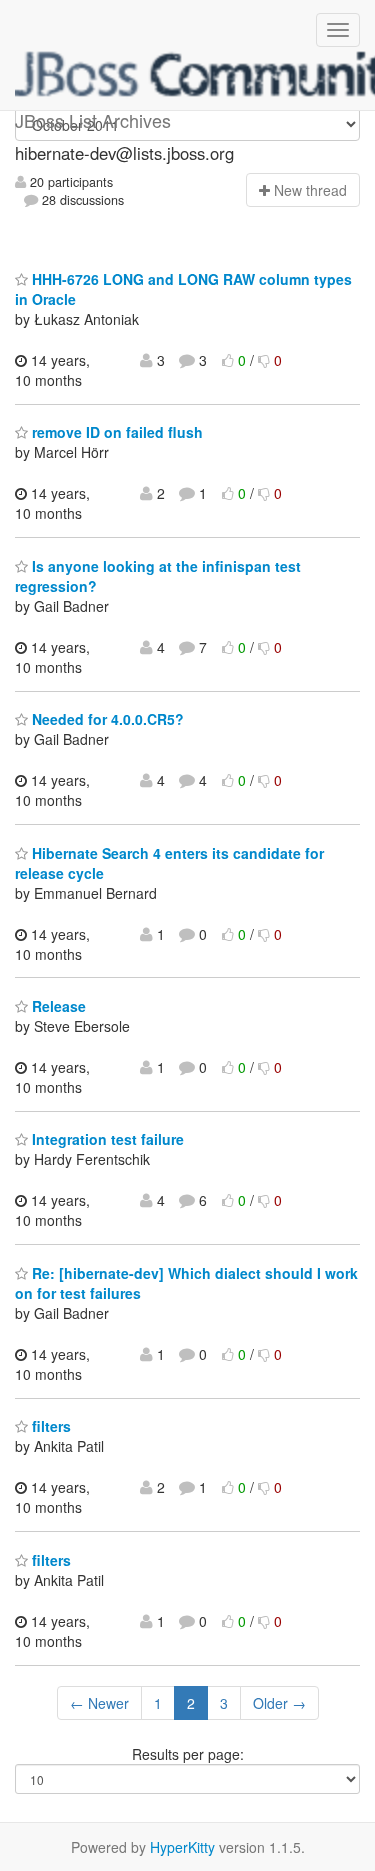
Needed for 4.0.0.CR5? (106, 719)
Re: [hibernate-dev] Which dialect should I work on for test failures (186, 1283)
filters (49, 1426)
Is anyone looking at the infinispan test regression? (158, 576)
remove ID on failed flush (115, 432)
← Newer (99, 1703)
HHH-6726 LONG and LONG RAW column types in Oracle (183, 289)
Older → (279, 1703)
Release (57, 1006)
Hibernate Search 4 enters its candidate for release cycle (169, 863)
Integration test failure (106, 1139)
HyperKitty (182, 1847)
